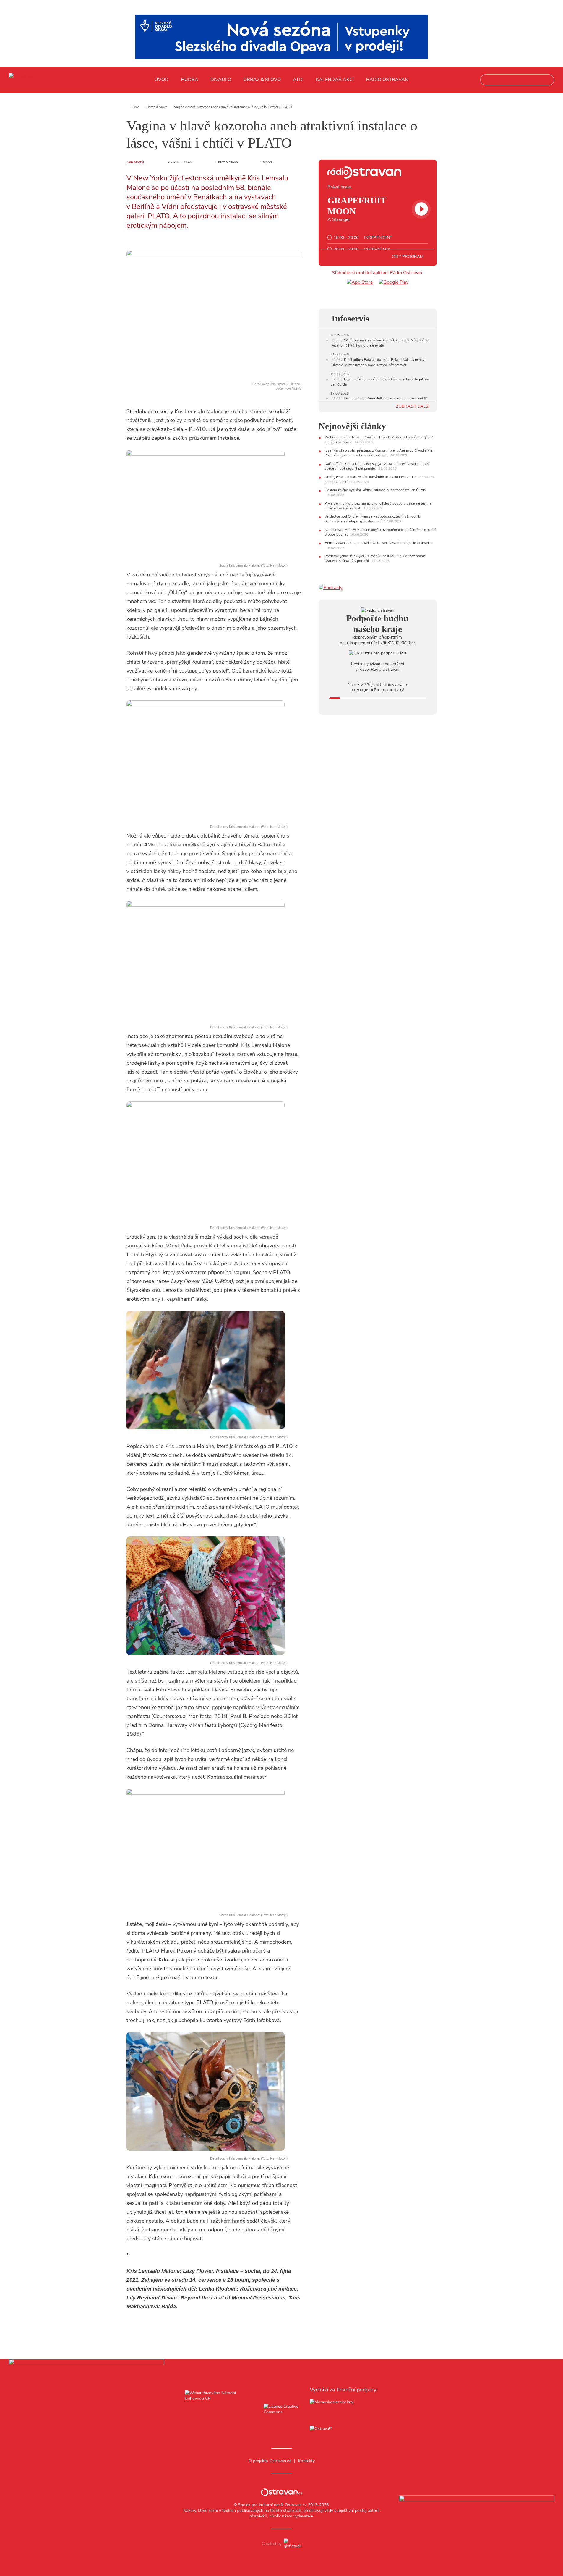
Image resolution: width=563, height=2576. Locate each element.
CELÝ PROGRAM (408, 257)
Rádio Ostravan (387, 80)
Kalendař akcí (335, 80)
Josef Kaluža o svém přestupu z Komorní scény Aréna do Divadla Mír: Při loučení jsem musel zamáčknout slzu (379, 453)
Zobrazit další (413, 406)
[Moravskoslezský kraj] (344, 2410)
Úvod (162, 80)
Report (267, 162)
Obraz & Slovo (262, 80)
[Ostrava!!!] (344, 2429)
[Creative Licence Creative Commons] (281, 2410)
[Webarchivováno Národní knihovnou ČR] (219, 2410)
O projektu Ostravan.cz (270, 2461)
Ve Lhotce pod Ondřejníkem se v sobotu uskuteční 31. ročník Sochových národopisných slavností (372, 519)
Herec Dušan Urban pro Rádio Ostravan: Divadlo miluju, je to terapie (378, 543)
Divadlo (221, 80)
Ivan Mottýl (135, 162)
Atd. (298, 80)
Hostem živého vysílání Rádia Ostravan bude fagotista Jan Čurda (375, 490)
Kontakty (306, 2461)
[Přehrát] (421, 209)
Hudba (190, 80)
